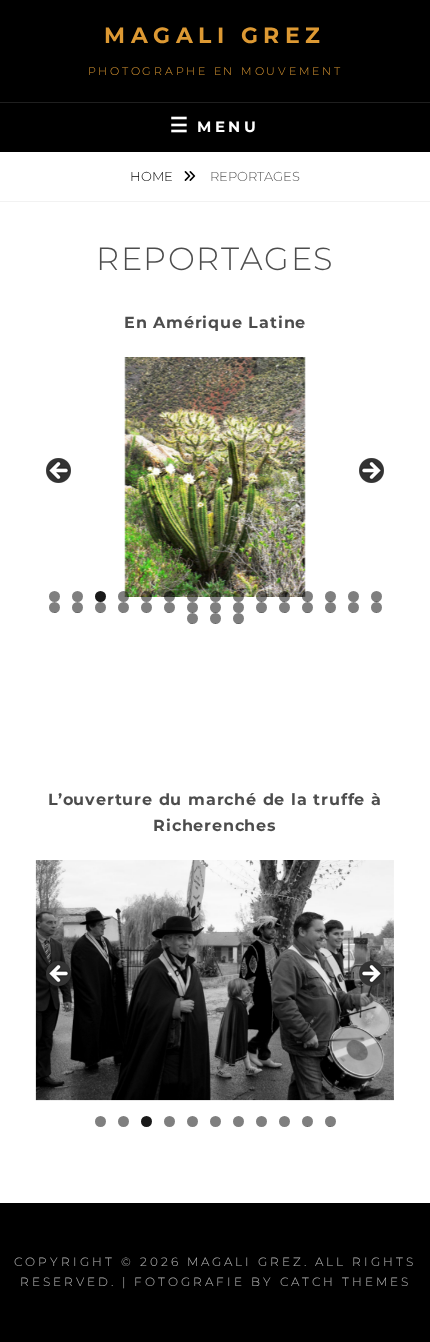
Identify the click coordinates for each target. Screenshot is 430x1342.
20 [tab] (146, 607)
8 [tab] (215, 596)
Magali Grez (215, 35)
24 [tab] (238, 607)
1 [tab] (54, 596)
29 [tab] (353, 607)
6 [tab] (169, 596)
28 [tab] (330, 607)
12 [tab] (308, 596)
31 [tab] (193, 618)
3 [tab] (100, 596)
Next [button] (370, 472)
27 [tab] (308, 607)
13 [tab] (331, 596)
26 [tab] (284, 607)
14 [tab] (353, 596)
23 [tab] (216, 607)
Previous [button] (60, 472)
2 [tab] (77, 596)
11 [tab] (285, 596)
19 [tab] (123, 607)
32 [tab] (216, 618)
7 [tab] (192, 596)
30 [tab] (376, 607)
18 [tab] (100, 607)
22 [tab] (193, 607)
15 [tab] (377, 596)
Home (153, 176)
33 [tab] (239, 618)
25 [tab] (262, 607)
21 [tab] (170, 607)
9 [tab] (238, 596)
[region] (215, 477)
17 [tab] (78, 607)
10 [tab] (261, 596)
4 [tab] (123, 596)
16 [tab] (54, 607)
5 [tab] (146, 596)
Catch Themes (345, 1281)
